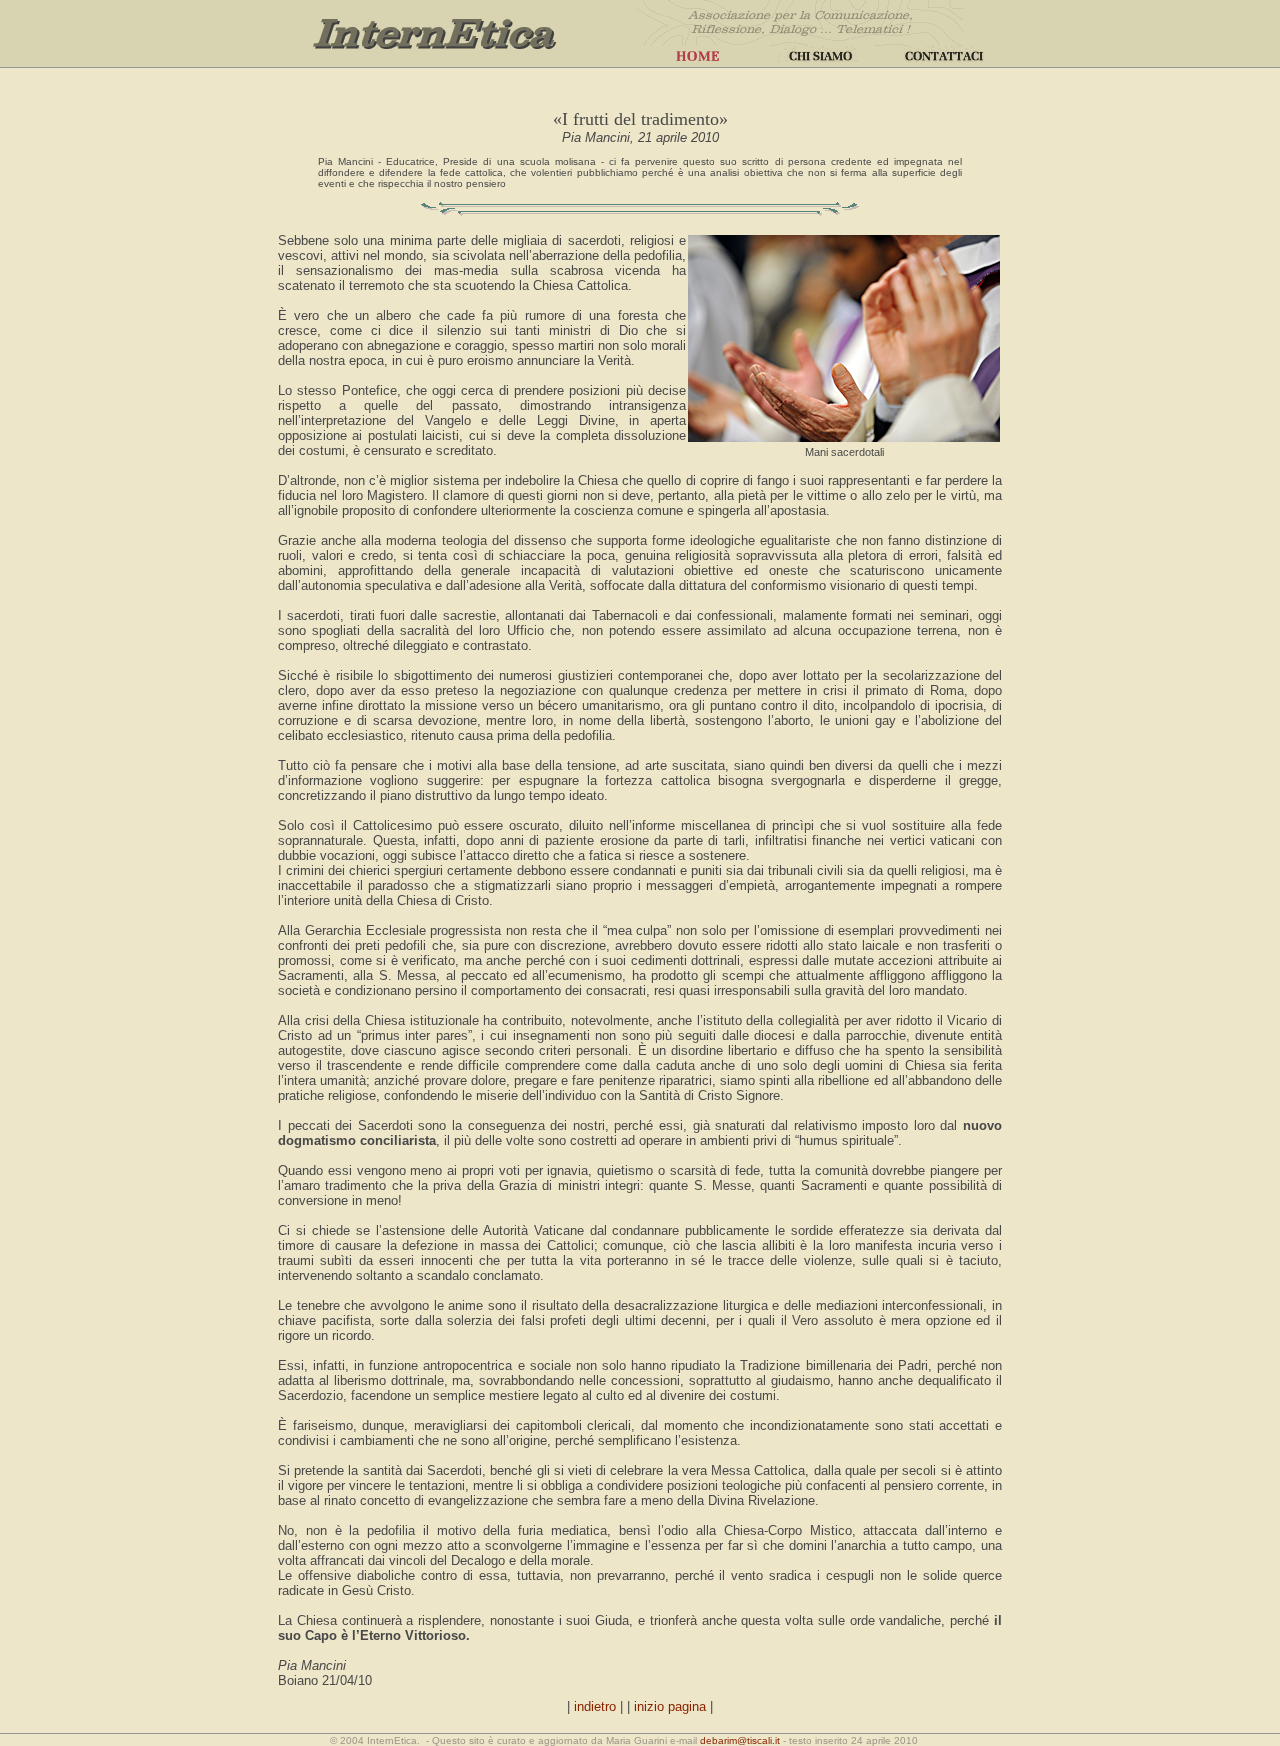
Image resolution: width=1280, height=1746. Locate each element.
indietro (595, 1706)
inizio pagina (670, 1706)
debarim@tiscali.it (740, 1740)
